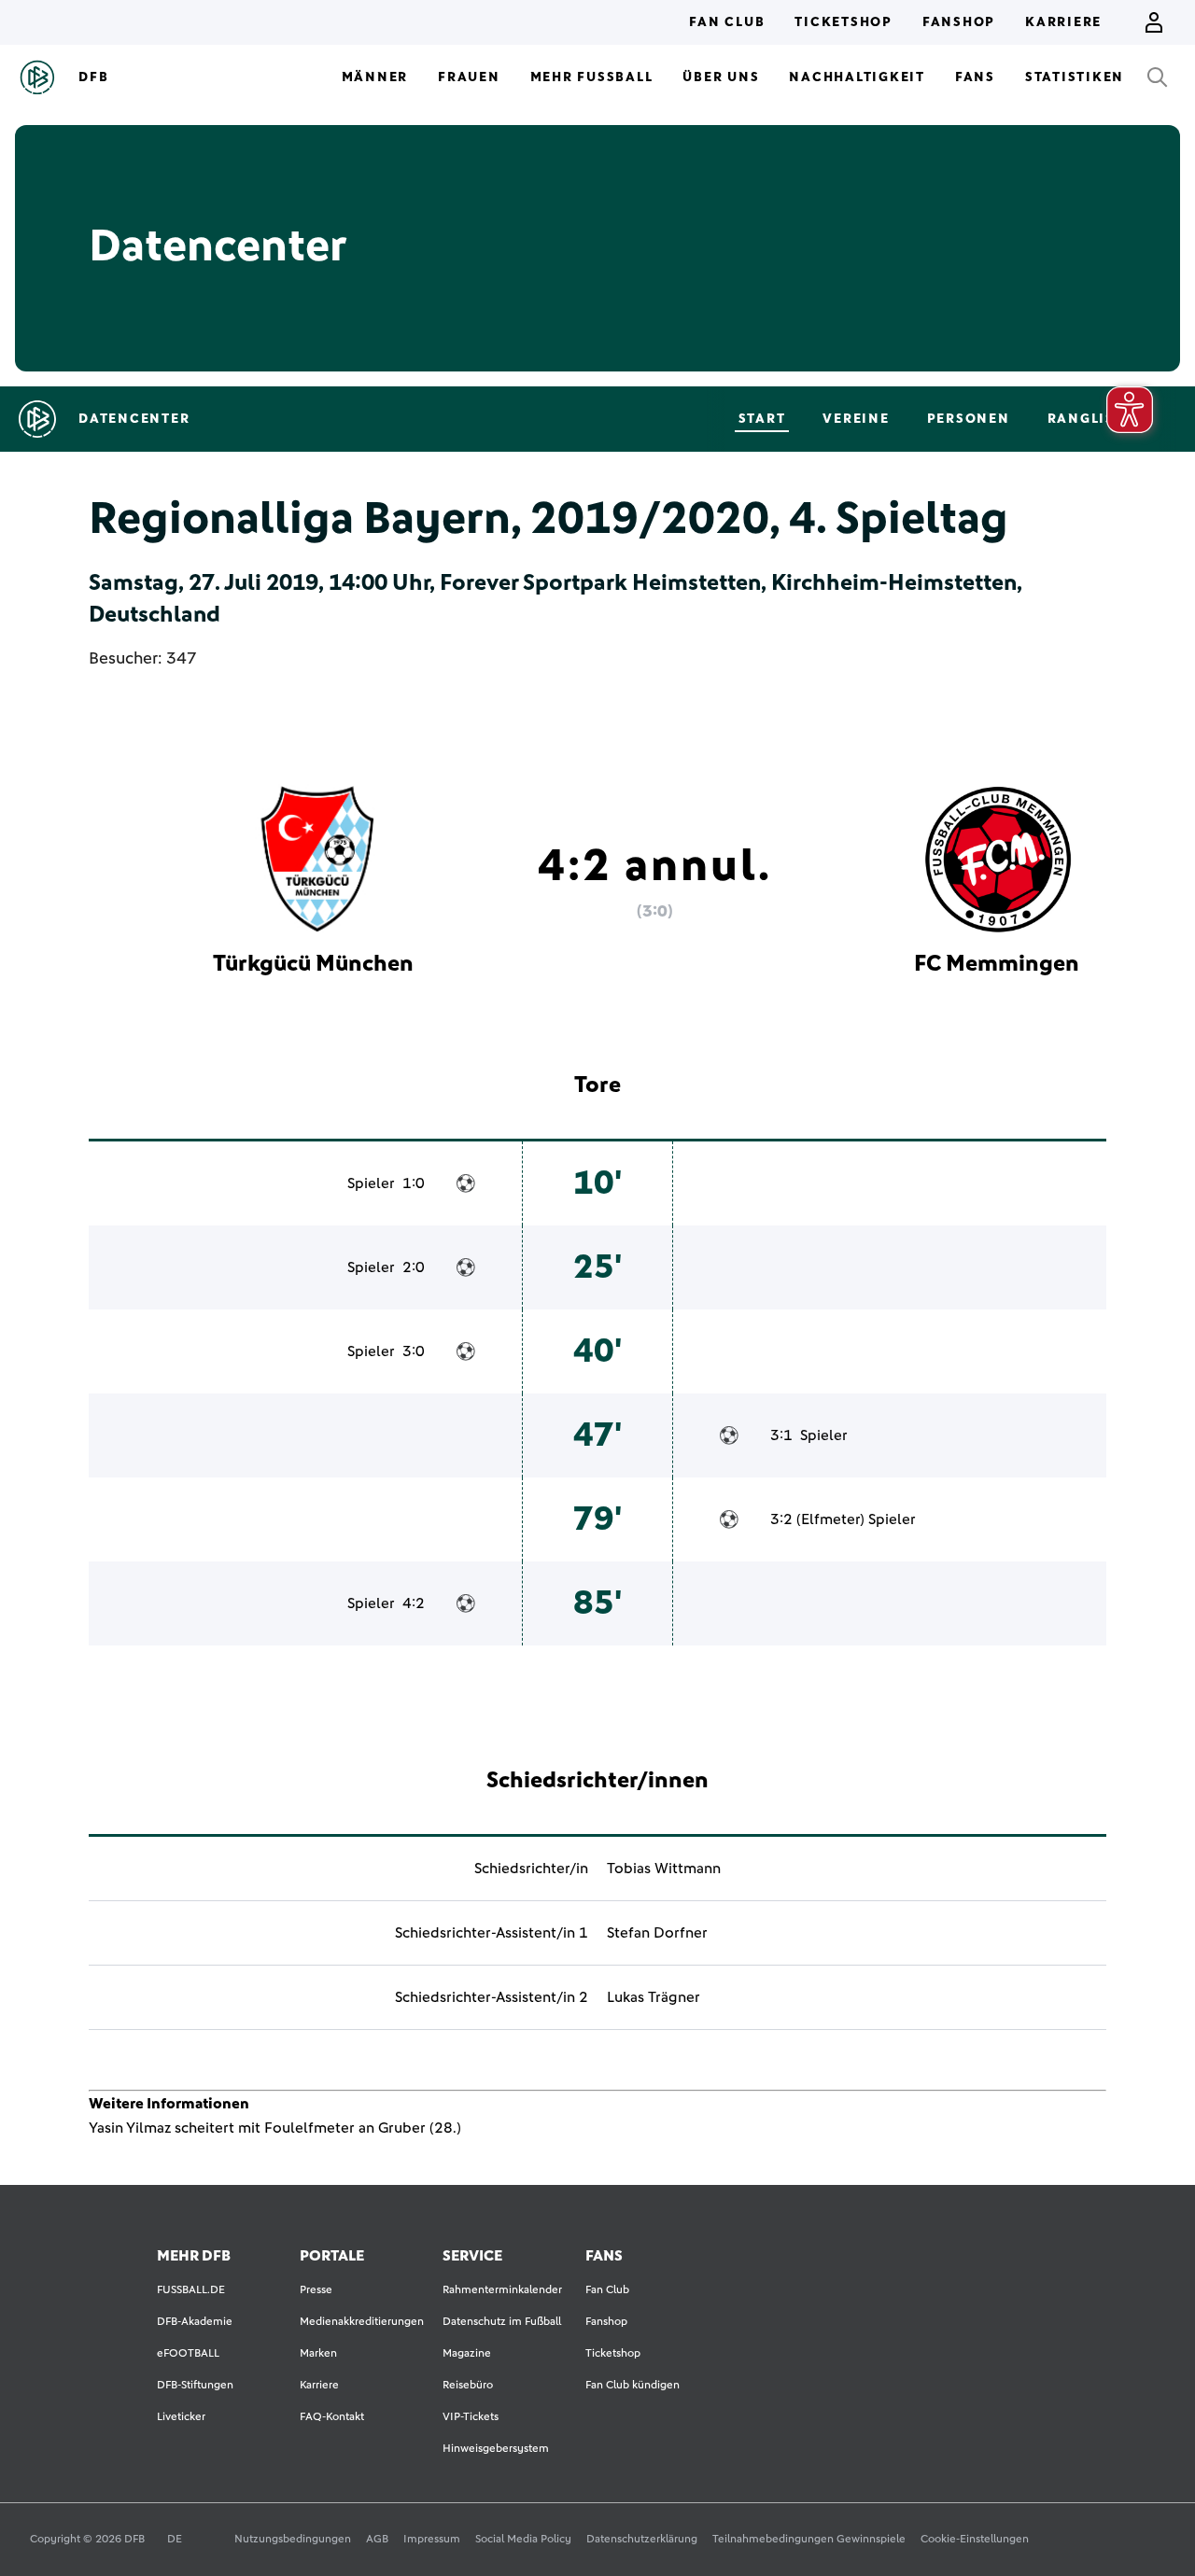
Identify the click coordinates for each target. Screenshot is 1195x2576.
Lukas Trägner (654, 1997)
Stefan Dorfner (657, 1933)
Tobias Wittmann (664, 1869)
